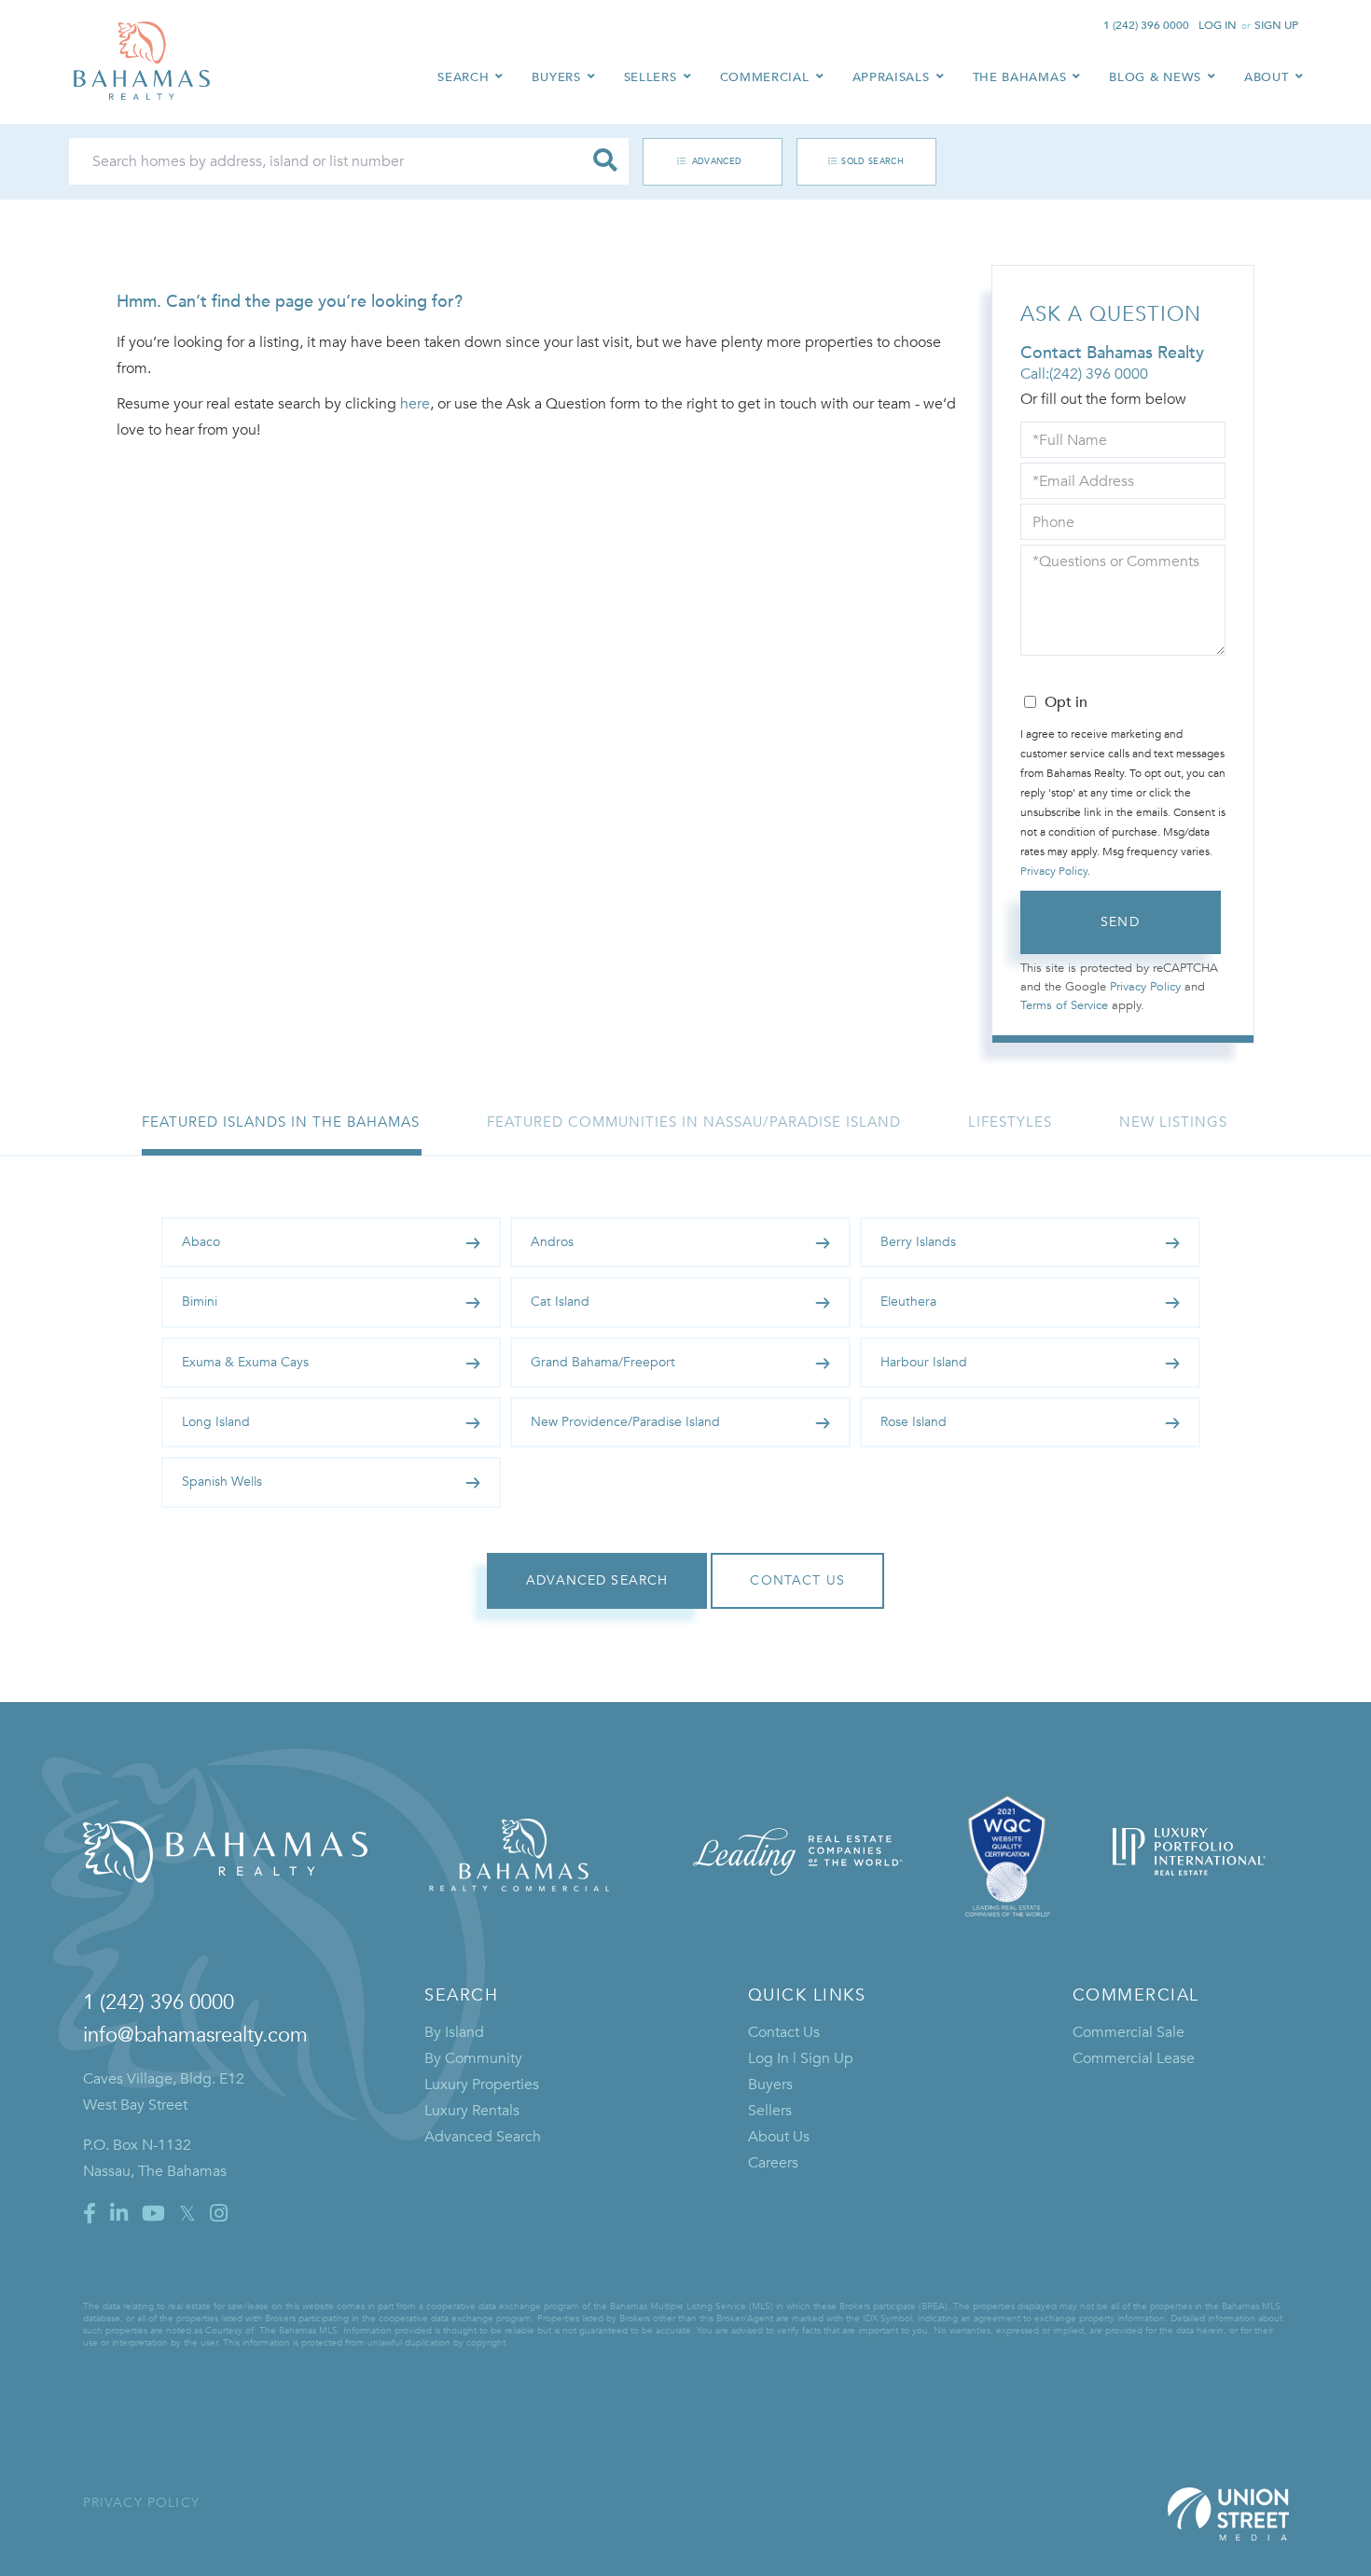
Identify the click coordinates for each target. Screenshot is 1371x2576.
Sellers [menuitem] (651, 77)
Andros (552, 1242)
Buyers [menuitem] (556, 77)
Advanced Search (703, 161)
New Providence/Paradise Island (625, 1422)
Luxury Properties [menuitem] (482, 2084)
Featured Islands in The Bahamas (281, 1122)
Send (1120, 922)
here (415, 404)
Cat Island (560, 1302)
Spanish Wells (222, 1482)
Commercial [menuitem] (765, 77)
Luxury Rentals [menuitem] (472, 2111)
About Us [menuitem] (779, 2137)
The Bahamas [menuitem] (1020, 77)
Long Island (216, 1422)
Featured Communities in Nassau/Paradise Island (694, 1122)
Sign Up (1276, 25)
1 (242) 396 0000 (1146, 25)
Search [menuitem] (463, 77)
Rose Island (914, 1422)
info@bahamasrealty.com (195, 2035)
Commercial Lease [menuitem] (1134, 2058)
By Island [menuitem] (454, 2032)
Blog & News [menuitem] (1155, 77)
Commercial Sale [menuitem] (1129, 2032)
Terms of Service (1064, 1005)
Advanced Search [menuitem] (483, 2137)
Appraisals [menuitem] (891, 77)
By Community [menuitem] (473, 2058)
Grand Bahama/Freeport (603, 1362)
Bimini (200, 1302)
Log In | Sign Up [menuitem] (801, 2058)
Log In (1218, 25)
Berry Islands (918, 1242)
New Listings (1173, 1122)
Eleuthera (908, 1302)
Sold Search (872, 161)
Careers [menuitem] (773, 2163)
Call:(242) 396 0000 (1084, 374)
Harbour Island (924, 1362)
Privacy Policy (1054, 871)
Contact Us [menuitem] (784, 2032)
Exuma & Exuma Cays (245, 1362)
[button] (605, 161)
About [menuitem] (1267, 77)
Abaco (201, 1242)
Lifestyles (1010, 1122)
